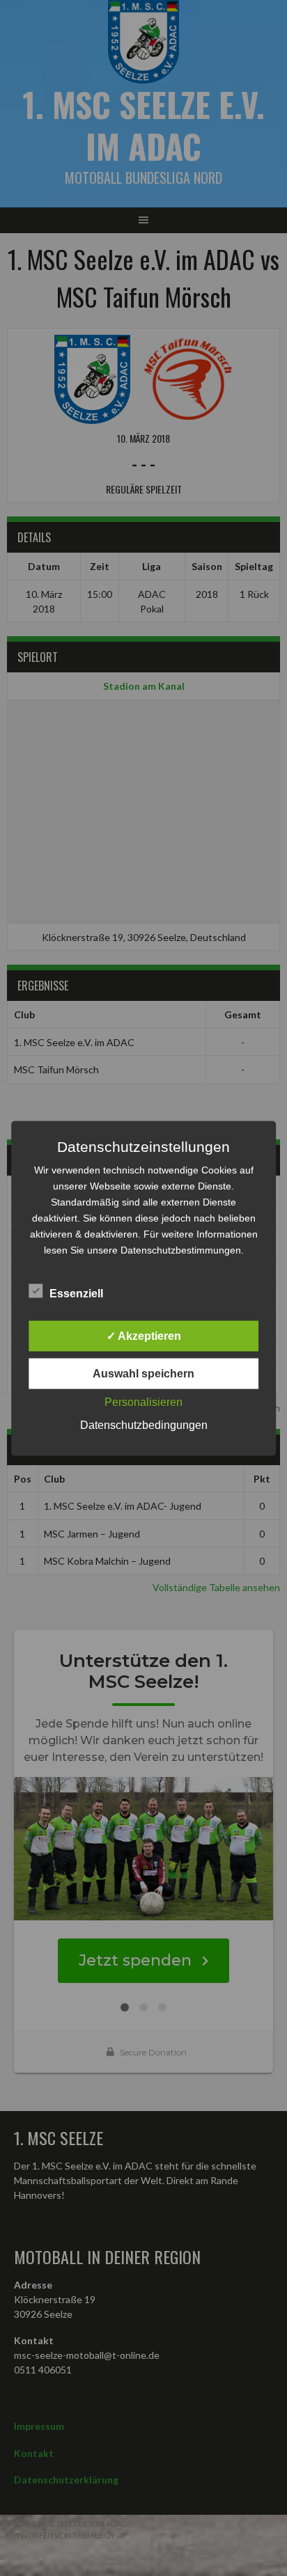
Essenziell (76, 1293)
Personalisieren (143, 1401)
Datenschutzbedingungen (144, 1424)
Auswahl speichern (143, 1373)
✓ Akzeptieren (144, 1335)
